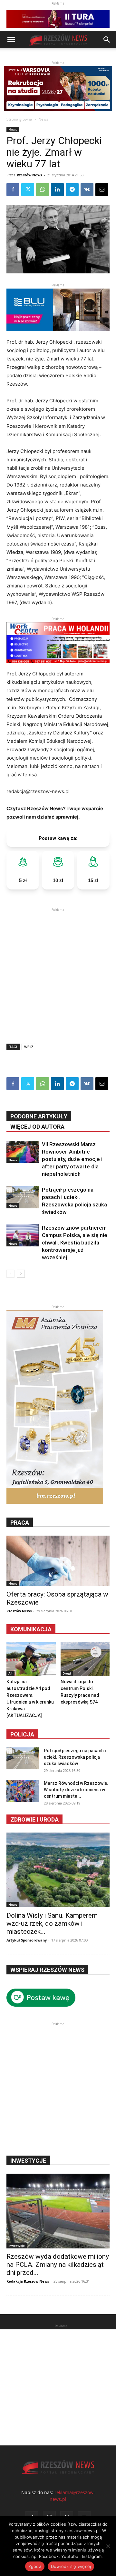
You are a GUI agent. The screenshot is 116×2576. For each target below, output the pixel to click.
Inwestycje (17, 2246)
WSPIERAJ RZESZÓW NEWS (47, 1970)
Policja (22, 1734)
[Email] (102, 190)
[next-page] (21, 1274)
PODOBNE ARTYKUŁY (39, 1116)
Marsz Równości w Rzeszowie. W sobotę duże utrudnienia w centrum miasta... (76, 1790)
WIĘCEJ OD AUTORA (37, 1127)
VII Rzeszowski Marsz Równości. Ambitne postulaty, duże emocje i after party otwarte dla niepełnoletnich (72, 1159)
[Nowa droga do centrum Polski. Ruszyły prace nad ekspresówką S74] (85, 1659)
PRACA (20, 1523)
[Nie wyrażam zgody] (108, 2546)
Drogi (67, 1673)
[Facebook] (13, 190)
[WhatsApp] (43, 190)
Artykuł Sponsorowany (27, 1940)
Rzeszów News (29, 175)
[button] (11, 40)
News (43, 119)
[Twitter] (28, 190)
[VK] (87, 190)
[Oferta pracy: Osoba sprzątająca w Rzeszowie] (58, 1561)
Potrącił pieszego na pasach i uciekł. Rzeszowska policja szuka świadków (75, 1757)
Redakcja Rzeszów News (28, 2281)
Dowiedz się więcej (71, 2566)
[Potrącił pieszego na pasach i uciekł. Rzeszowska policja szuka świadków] (23, 1197)
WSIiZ (29, 1047)
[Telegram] (72, 190)
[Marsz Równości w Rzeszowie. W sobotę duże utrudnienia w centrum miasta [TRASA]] (23, 1791)
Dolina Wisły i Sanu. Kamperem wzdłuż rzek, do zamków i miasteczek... (52, 1923)
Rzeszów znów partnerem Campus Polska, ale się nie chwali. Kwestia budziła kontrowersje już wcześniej (75, 1243)
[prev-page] (10, 1274)
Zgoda (35, 2566)
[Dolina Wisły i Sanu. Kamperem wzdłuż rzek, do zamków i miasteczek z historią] (58, 1870)
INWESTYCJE (28, 2161)
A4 (10, 1673)
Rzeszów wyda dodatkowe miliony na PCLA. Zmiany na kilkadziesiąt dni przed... (58, 2265)
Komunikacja (31, 1629)
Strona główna (19, 119)
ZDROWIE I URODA (34, 1819)
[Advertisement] (58, 971)
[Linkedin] (57, 190)
